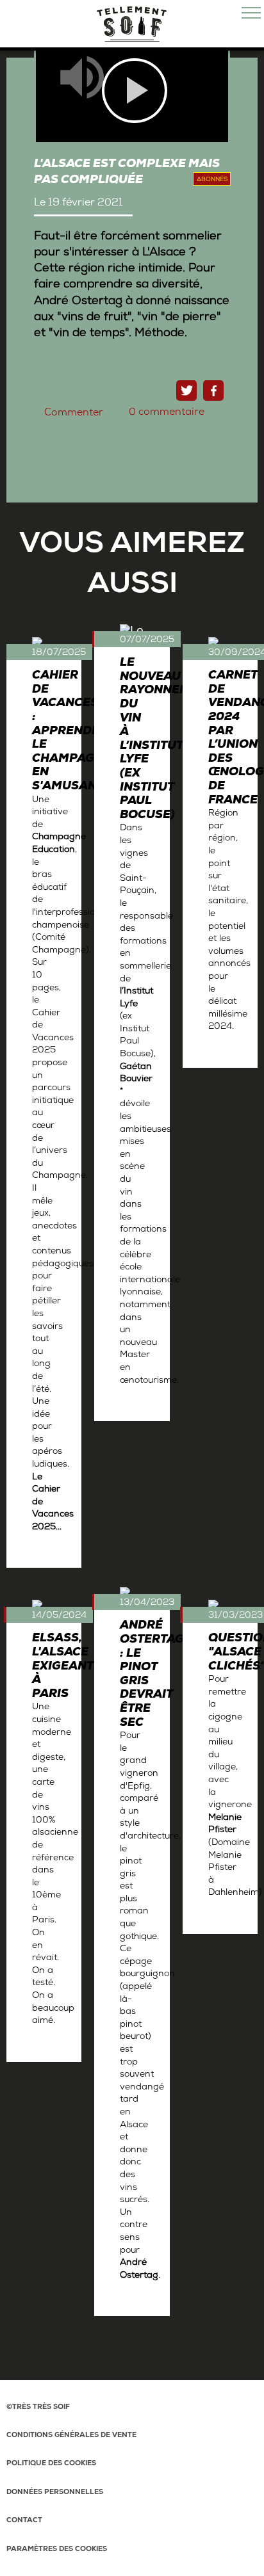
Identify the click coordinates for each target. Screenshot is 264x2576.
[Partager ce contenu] (213, 390)
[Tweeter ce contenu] (186, 390)
